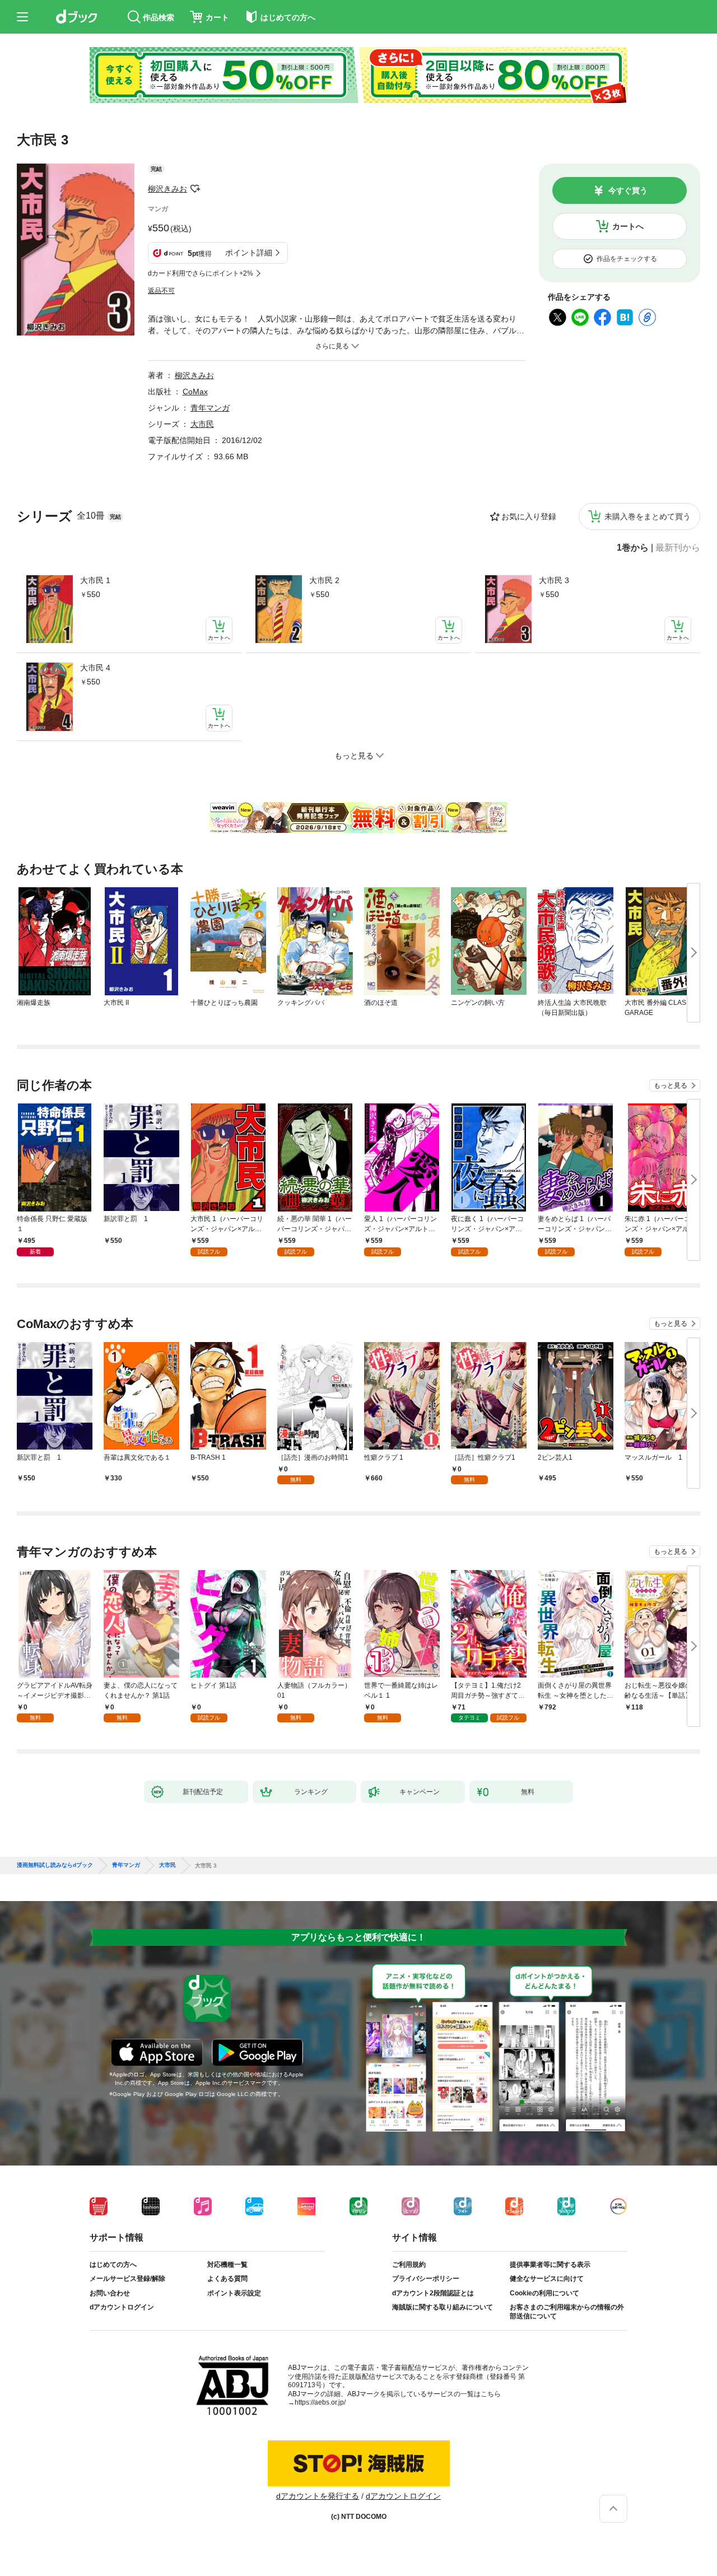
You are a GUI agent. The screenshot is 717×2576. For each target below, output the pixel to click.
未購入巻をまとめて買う (648, 516)
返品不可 (161, 291)
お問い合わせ (110, 2293)
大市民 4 (95, 668)
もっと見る (671, 1086)
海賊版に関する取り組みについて (443, 2307)
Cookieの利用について (544, 2293)
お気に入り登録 (529, 516)
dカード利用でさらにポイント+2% (201, 273)
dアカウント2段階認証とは (433, 2293)
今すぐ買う (628, 190)
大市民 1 (95, 580)
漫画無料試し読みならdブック (55, 1865)
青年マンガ (210, 408)
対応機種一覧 (227, 2265)
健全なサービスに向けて (547, 2279)
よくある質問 (227, 2279)
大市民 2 (324, 580)
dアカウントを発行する (318, 2496)
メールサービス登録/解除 (127, 2279)
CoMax (195, 392)
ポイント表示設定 (234, 2293)
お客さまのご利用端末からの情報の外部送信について (567, 2312)
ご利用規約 (409, 2265)
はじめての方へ (113, 2265)
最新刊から (678, 548)
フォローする (195, 189)
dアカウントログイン (122, 2307)
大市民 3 (554, 580)
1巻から (633, 548)
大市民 (202, 424)
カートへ (628, 226)
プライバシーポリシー (426, 2279)
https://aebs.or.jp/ (320, 2402)
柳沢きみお (167, 189)
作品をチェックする (627, 259)
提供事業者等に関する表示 (550, 2265)
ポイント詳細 (249, 253)
